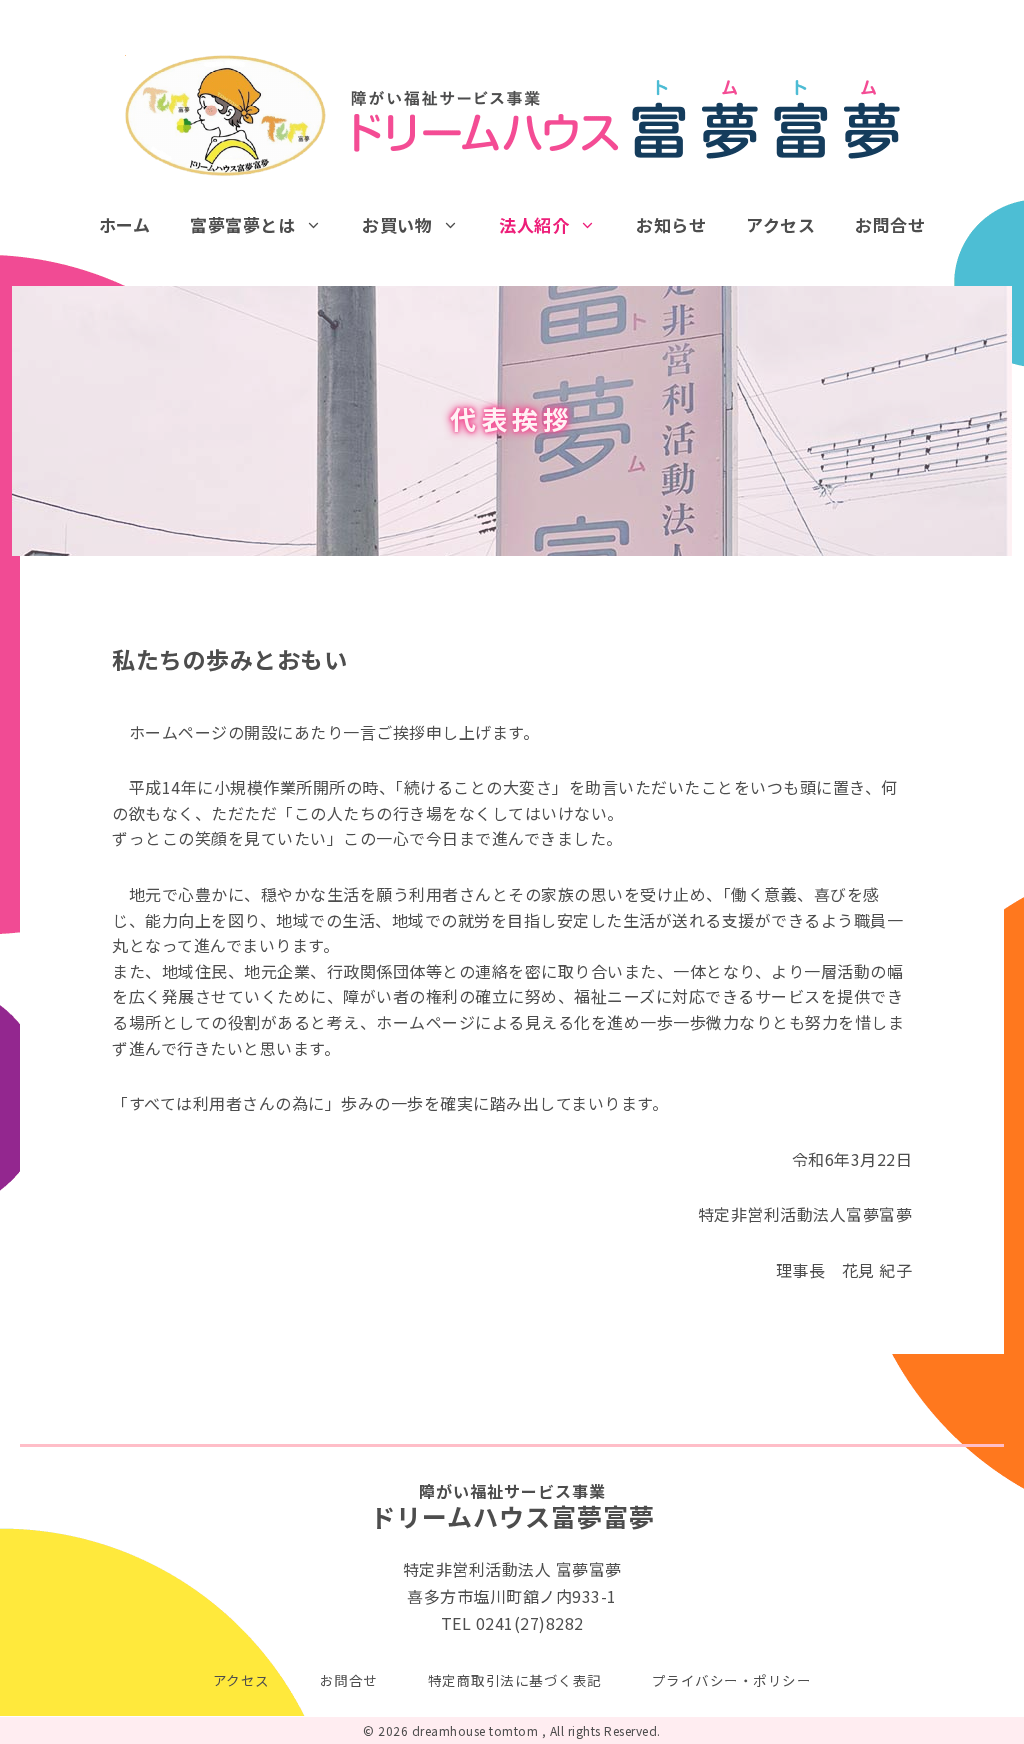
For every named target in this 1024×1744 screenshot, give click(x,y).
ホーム (125, 224)
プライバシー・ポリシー (732, 1680)
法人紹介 (534, 224)
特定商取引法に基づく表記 (515, 1680)
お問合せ (890, 224)
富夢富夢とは (242, 224)
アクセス (780, 224)
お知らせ (671, 224)
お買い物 (397, 224)
